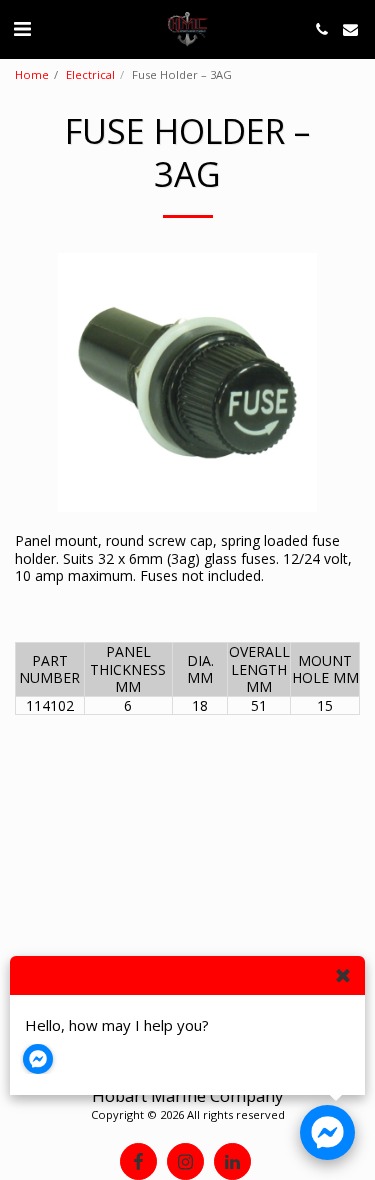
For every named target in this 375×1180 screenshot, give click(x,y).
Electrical (90, 74)
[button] (22, 28)
